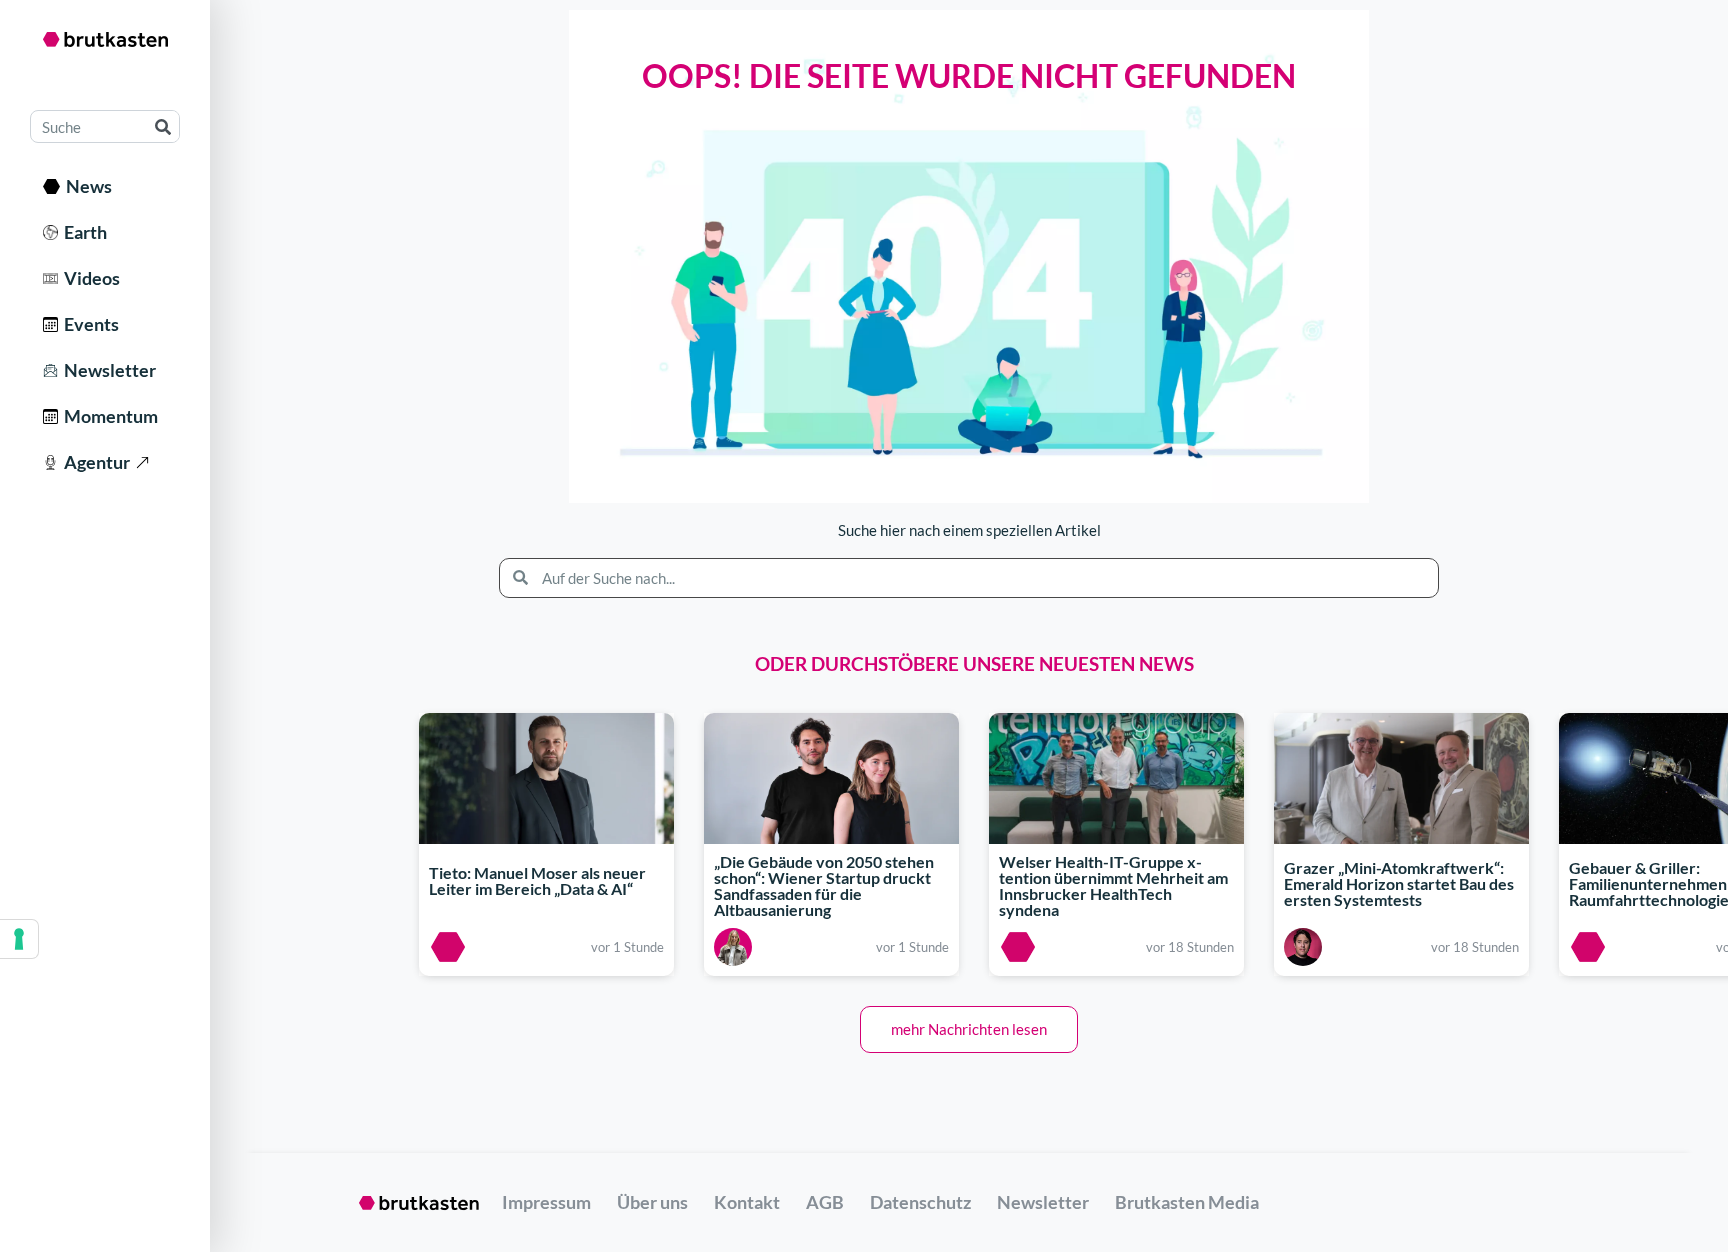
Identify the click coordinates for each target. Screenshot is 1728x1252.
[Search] (162, 126)
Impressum (546, 1202)
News (86, 186)
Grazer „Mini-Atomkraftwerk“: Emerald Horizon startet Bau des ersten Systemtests (1399, 883)
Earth (82, 232)
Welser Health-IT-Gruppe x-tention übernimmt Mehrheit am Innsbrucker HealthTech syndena (1113, 886)
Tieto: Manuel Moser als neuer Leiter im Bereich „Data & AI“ (537, 880)
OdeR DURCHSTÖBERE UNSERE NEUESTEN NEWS (974, 663)
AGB (825, 1202)
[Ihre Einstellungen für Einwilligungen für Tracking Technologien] (19, 939)
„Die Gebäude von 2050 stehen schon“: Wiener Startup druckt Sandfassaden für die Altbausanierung (824, 886)
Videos (89, 278)
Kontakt (747, 1202)
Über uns (652, 1202)
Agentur (94, 462)
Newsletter (107, 370)
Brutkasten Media (1187, 1202)
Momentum (108, 416)
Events (88, 324)
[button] (969, 1029)
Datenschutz (920, 1202)
